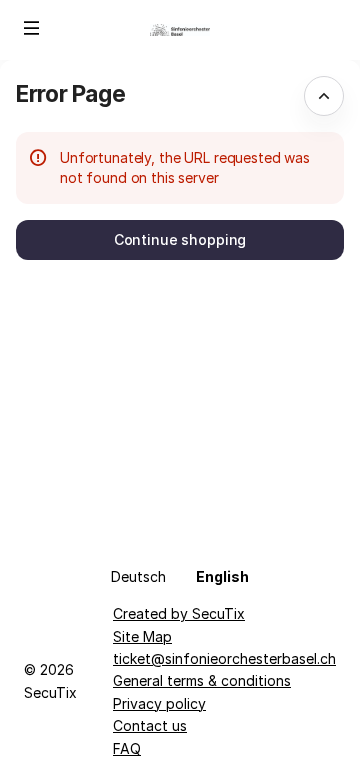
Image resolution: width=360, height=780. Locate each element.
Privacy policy (159, 703)
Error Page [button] (70, 93)
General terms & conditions (202, 680)
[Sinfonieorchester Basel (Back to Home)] (180, 30)
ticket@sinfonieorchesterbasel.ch (224, 658)
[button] (32, 28)
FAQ (127, 748)
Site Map (142, 636)
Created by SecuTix (179, 613)
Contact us (150, 725)
